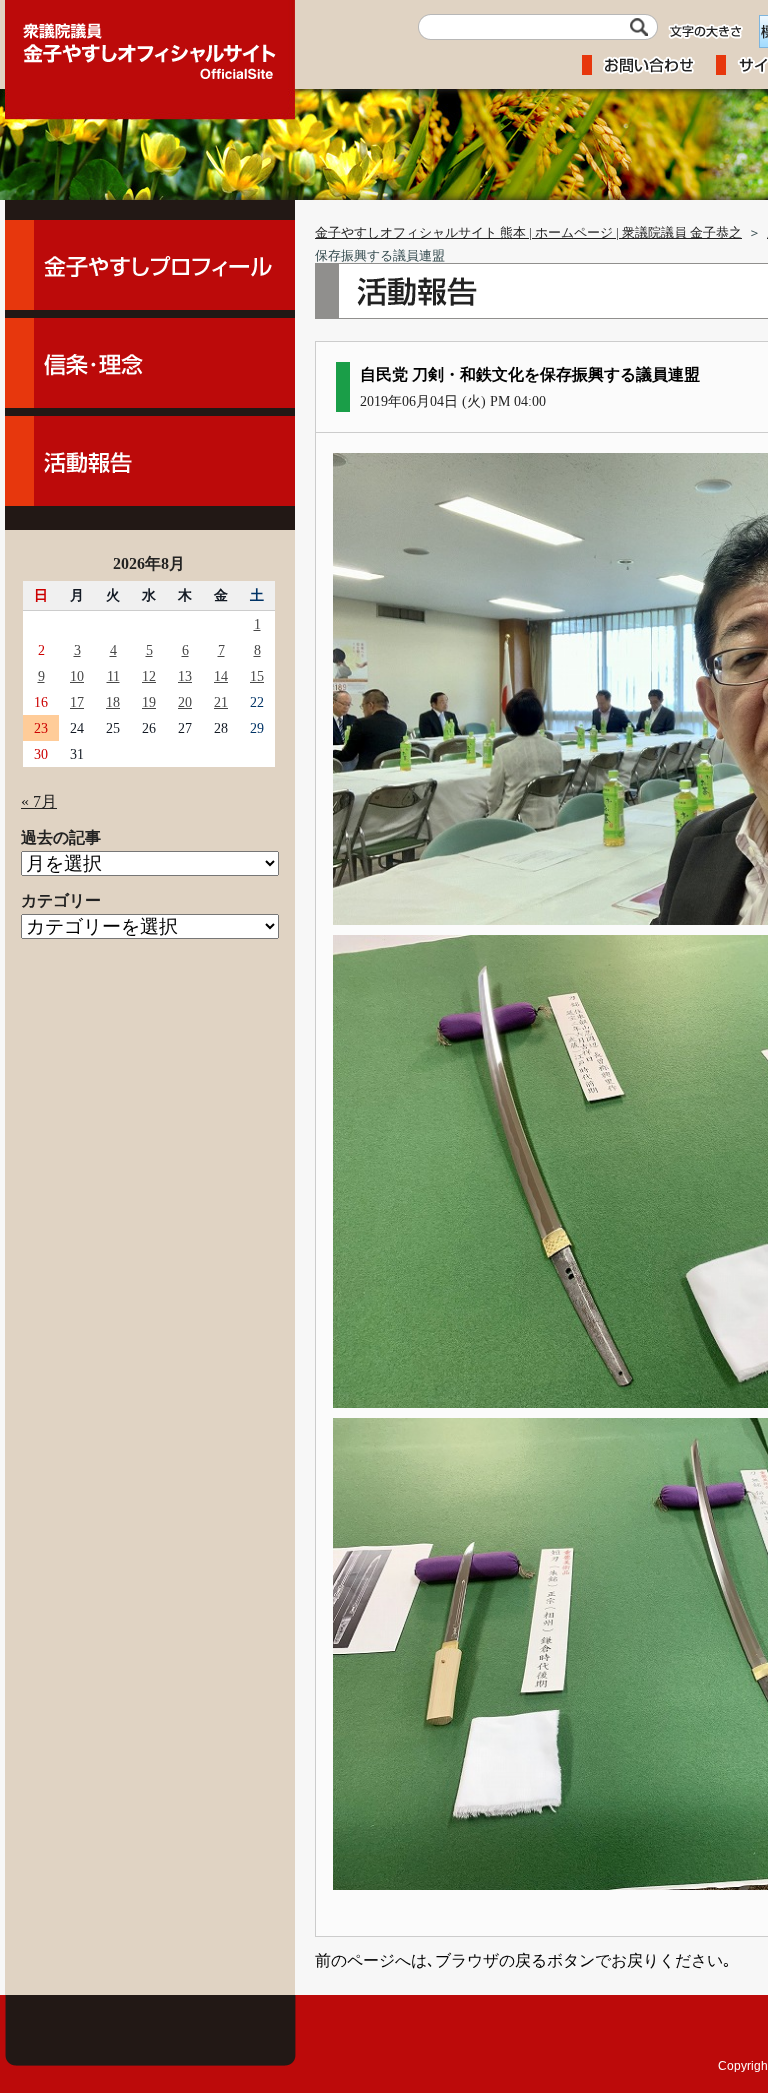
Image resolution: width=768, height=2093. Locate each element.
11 (113, 676)
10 (77, 676)
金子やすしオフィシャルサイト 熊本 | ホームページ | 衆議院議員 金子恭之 (528, 233)
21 (221, 702)
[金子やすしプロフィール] (150, 265)
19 (149, 702)
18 (113, 702)
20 (185, 702)
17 (77, 702)
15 (257, 676)
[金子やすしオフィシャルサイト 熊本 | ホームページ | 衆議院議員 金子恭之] (150, 45)
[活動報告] (150, 461)
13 (185, 676)
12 (149, 676)
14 (221, 676)
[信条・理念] (150, 363)
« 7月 (39, 801)
